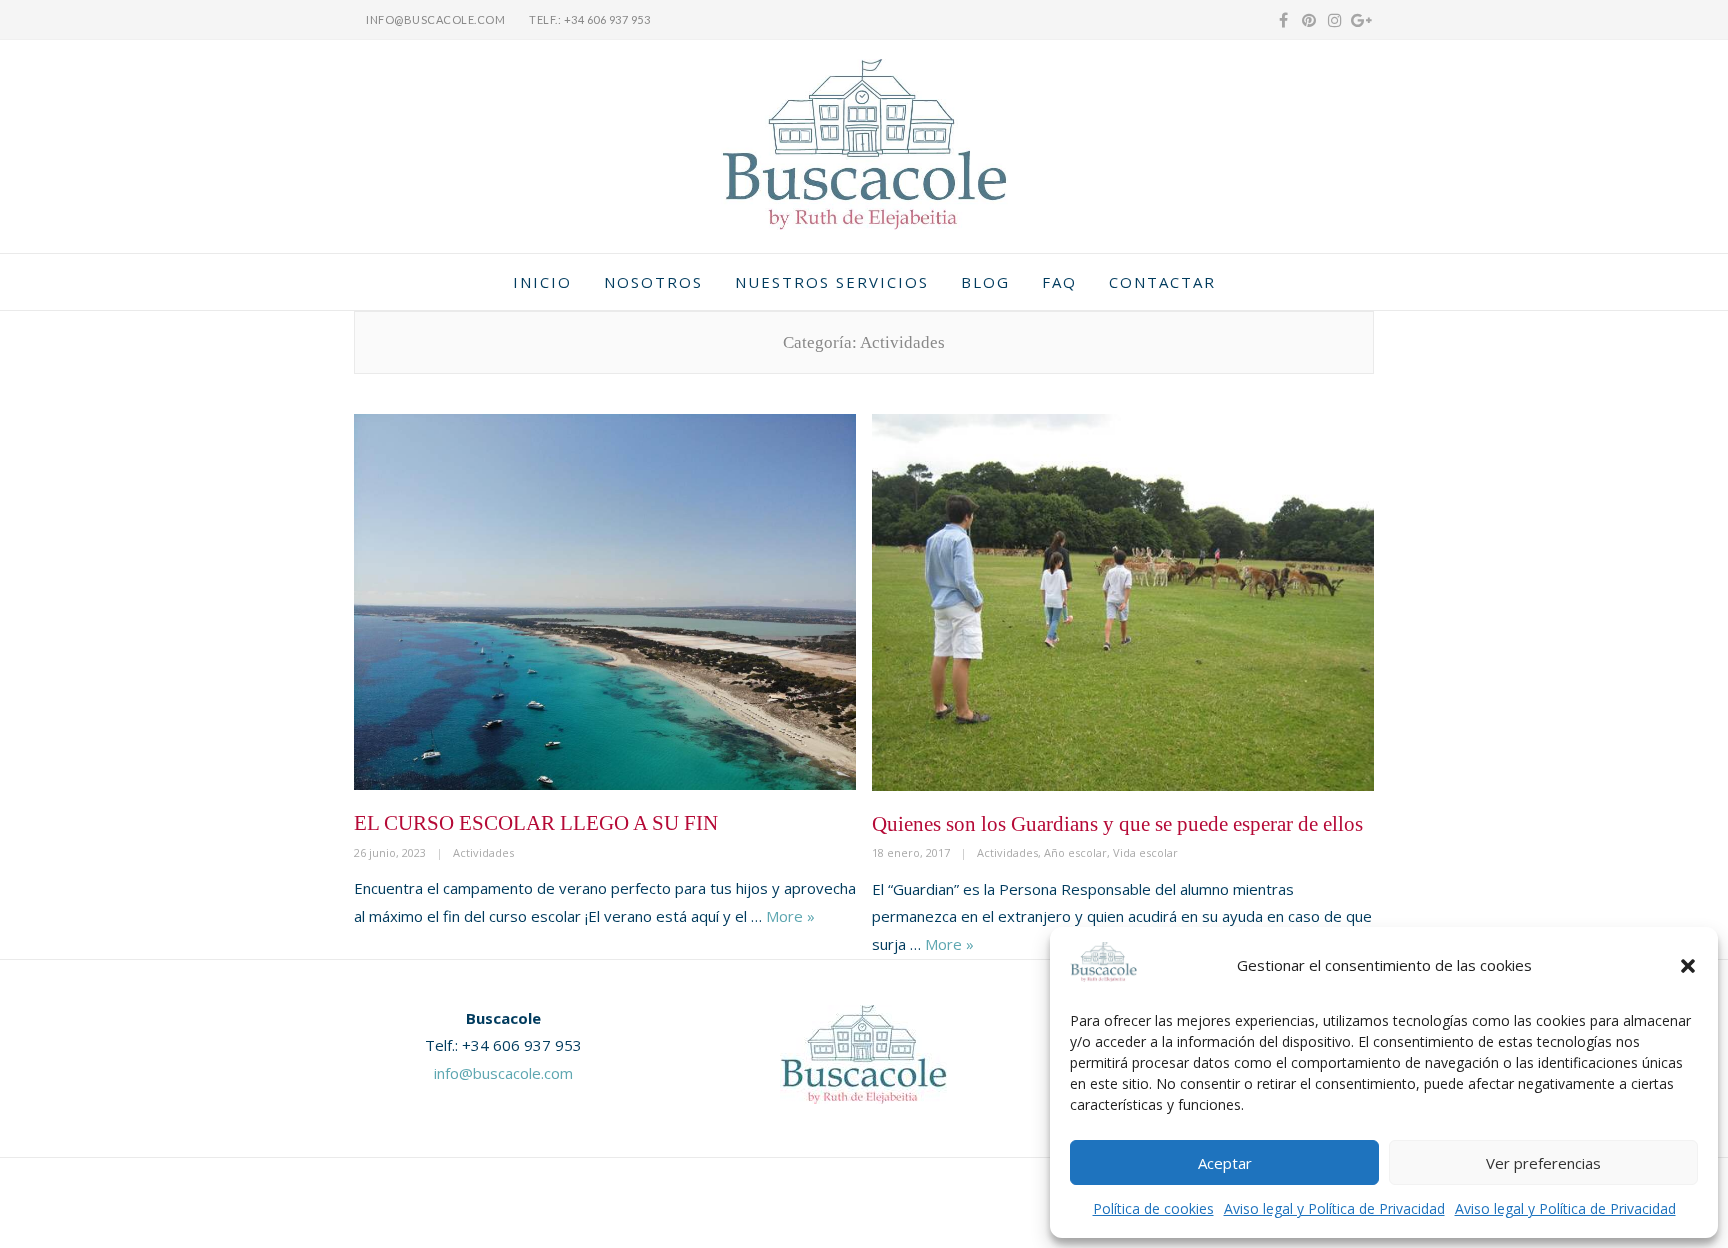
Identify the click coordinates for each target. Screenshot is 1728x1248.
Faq (1059, 282)
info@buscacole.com (435, 19)
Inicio (542, 282)
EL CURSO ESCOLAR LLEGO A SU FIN (536, 823)
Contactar (1162, 282)
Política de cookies (1153, 1208)
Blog (985, 282)
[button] (1688, 966)
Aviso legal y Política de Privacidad (1334, 1208)
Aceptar (1225, 1163)
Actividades (483, 852)
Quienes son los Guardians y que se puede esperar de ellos (1117, 824)
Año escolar (1075, 852)
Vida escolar (1145, 852)
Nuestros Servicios (832, 282)
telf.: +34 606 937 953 (589, 19)
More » (790, 916)
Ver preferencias (1543, 1163)
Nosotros (653, 282)
